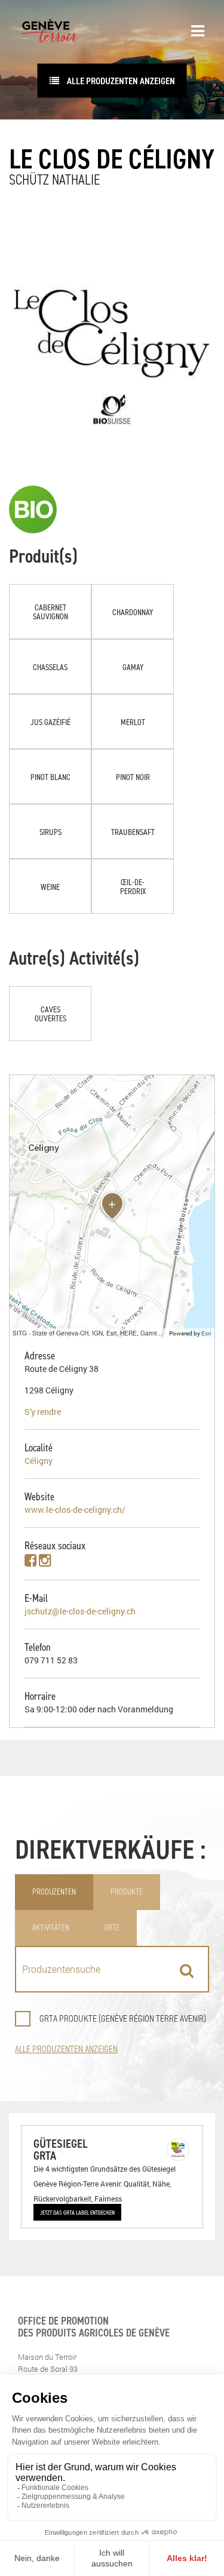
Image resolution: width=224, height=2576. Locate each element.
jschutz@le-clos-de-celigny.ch (80, 1611)
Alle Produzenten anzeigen (120, 81)
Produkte (127, 1892)
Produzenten (54, 1892)
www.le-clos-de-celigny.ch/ (75, 1510)
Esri (206, 1333)
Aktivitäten (51, 1928)
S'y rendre (43, 1412)
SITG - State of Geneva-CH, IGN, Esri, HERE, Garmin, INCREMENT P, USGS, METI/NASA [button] (89, 1333)
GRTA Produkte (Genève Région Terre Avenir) (123, 2018)
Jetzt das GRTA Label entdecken (77, 2212)
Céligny (39, 1461)
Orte (112, 1928)
